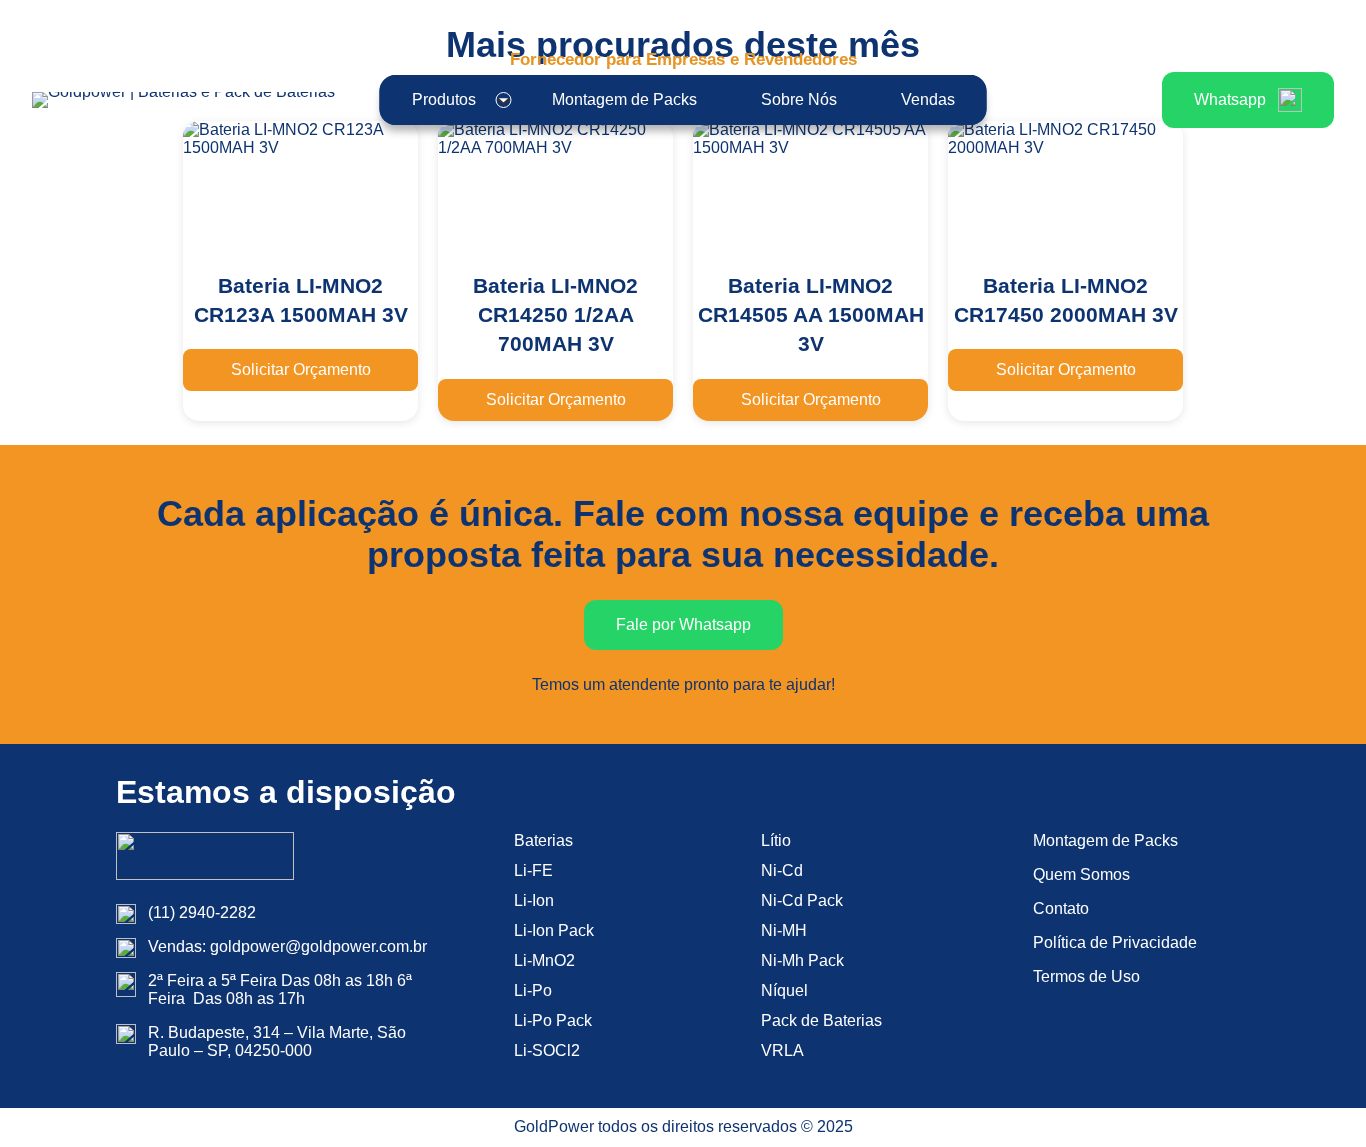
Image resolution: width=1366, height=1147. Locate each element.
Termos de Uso (1086, 976)
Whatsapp (1230, 99)
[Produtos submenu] (504, 100)
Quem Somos (1081, 874)
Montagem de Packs (1105, 840)
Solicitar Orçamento (301, 369)
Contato (1061, 908)
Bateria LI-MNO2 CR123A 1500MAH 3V (301, 300)
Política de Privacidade (1115, 942)
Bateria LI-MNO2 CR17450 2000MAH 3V (1066, 300)
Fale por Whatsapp (683, 624)
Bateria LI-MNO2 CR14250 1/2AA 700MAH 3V (555, 315)
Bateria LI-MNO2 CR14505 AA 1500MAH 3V (811, 315)
